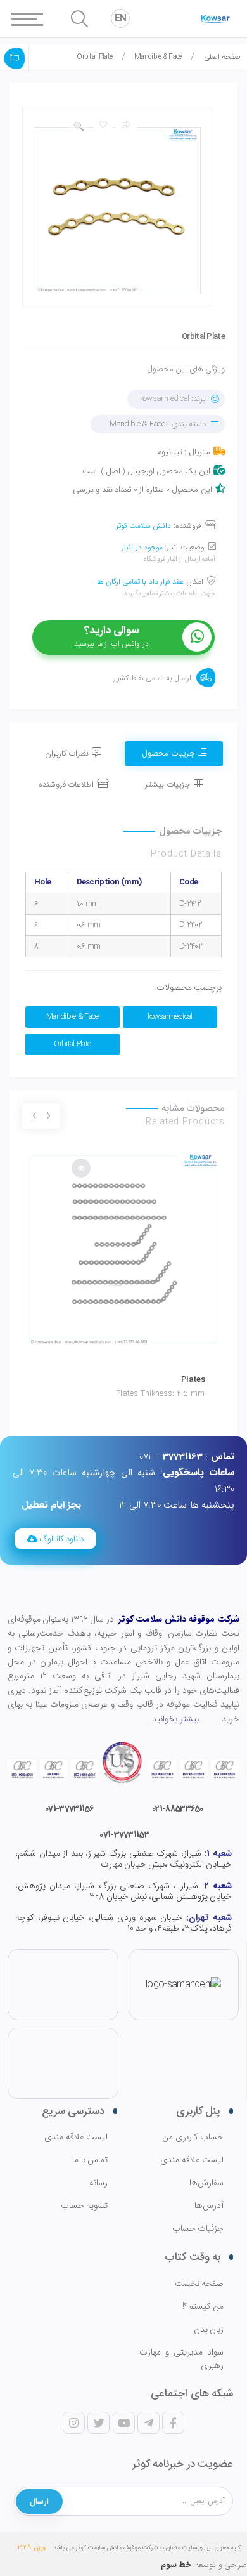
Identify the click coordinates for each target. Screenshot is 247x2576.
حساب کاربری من (193, 2137)
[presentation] (48, 1117)
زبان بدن (209, 2330)
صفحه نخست (199, 2284)
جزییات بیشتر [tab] (168, 785)
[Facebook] (173, 2423)
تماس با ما (90, 2160)
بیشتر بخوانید (175, 1719)
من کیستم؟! (203, 2307)
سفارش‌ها (206, 2183)
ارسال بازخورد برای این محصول (15, 58)
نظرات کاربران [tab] (67, 753)
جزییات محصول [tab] (168, 753)
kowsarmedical (170, 1017)
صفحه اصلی (222, 57)
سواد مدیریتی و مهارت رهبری (181, 2359)
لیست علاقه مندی (192, 2160)
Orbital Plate (72, 1044)
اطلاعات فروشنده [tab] (66, 785)
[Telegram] (148, 2423)
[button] (55, 1539)
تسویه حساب (84, 2206)
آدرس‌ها (209, 2206)
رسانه (98, 2183)
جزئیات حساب (198, 2229)
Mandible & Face (158, 57)
